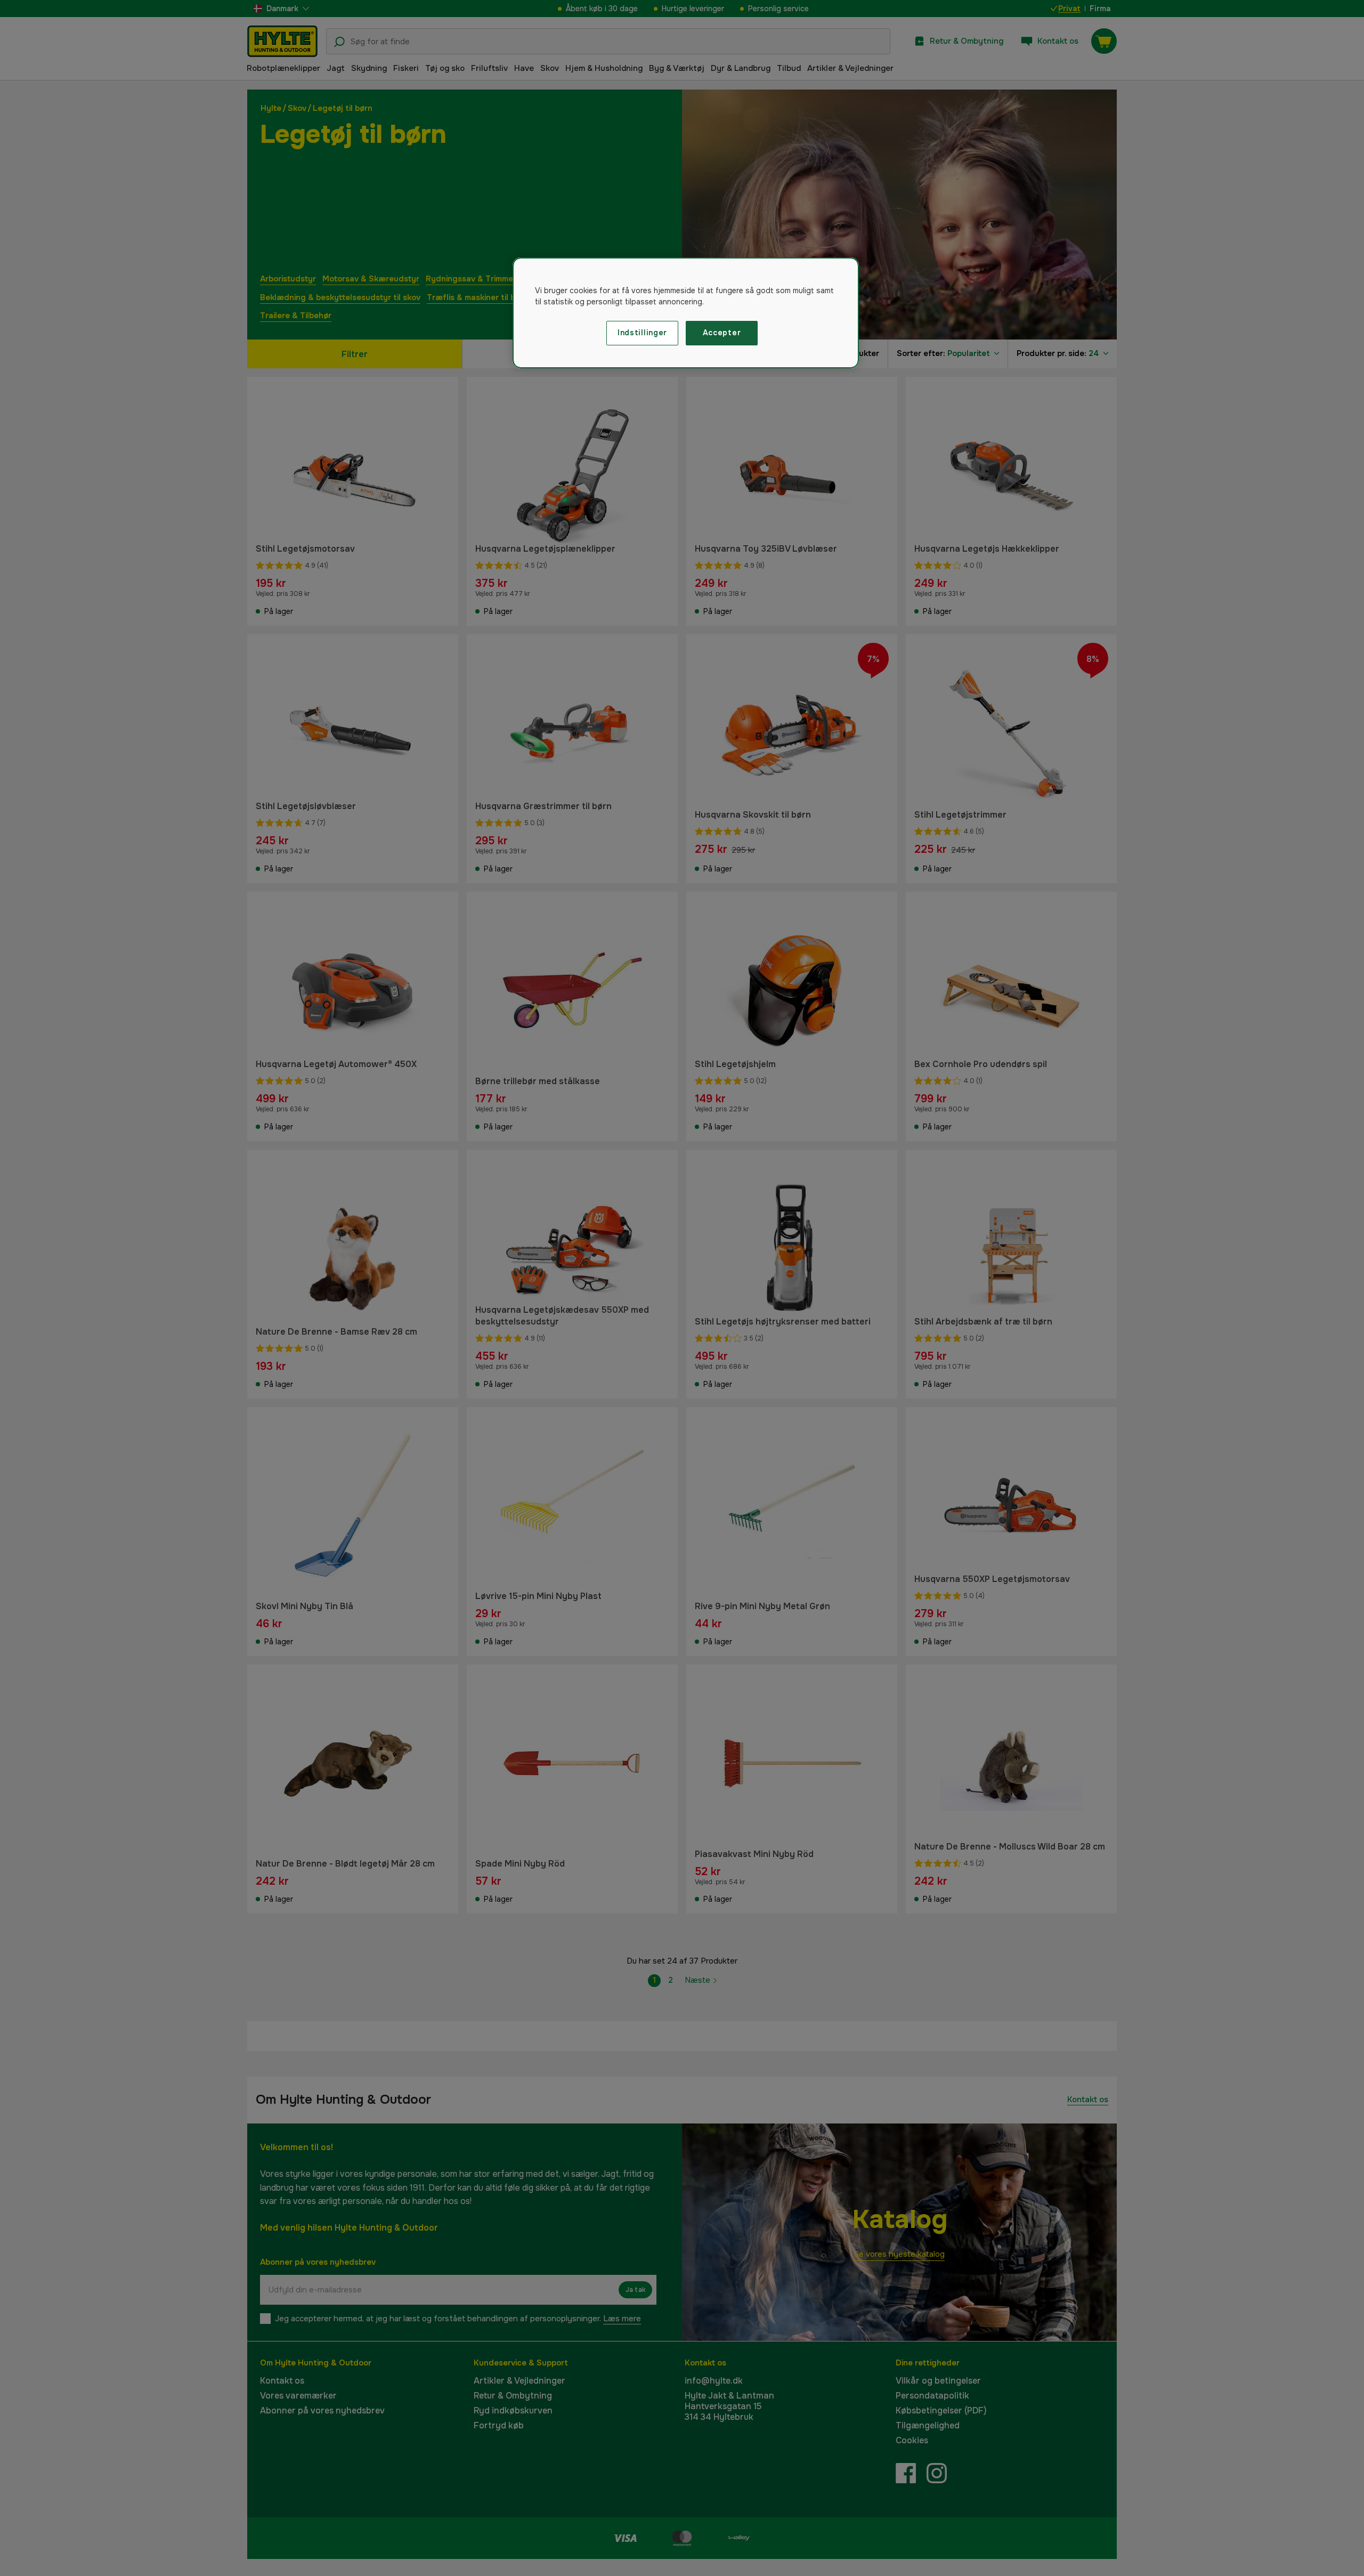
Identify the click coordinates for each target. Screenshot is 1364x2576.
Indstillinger (642, 333)
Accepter (722, 333)
